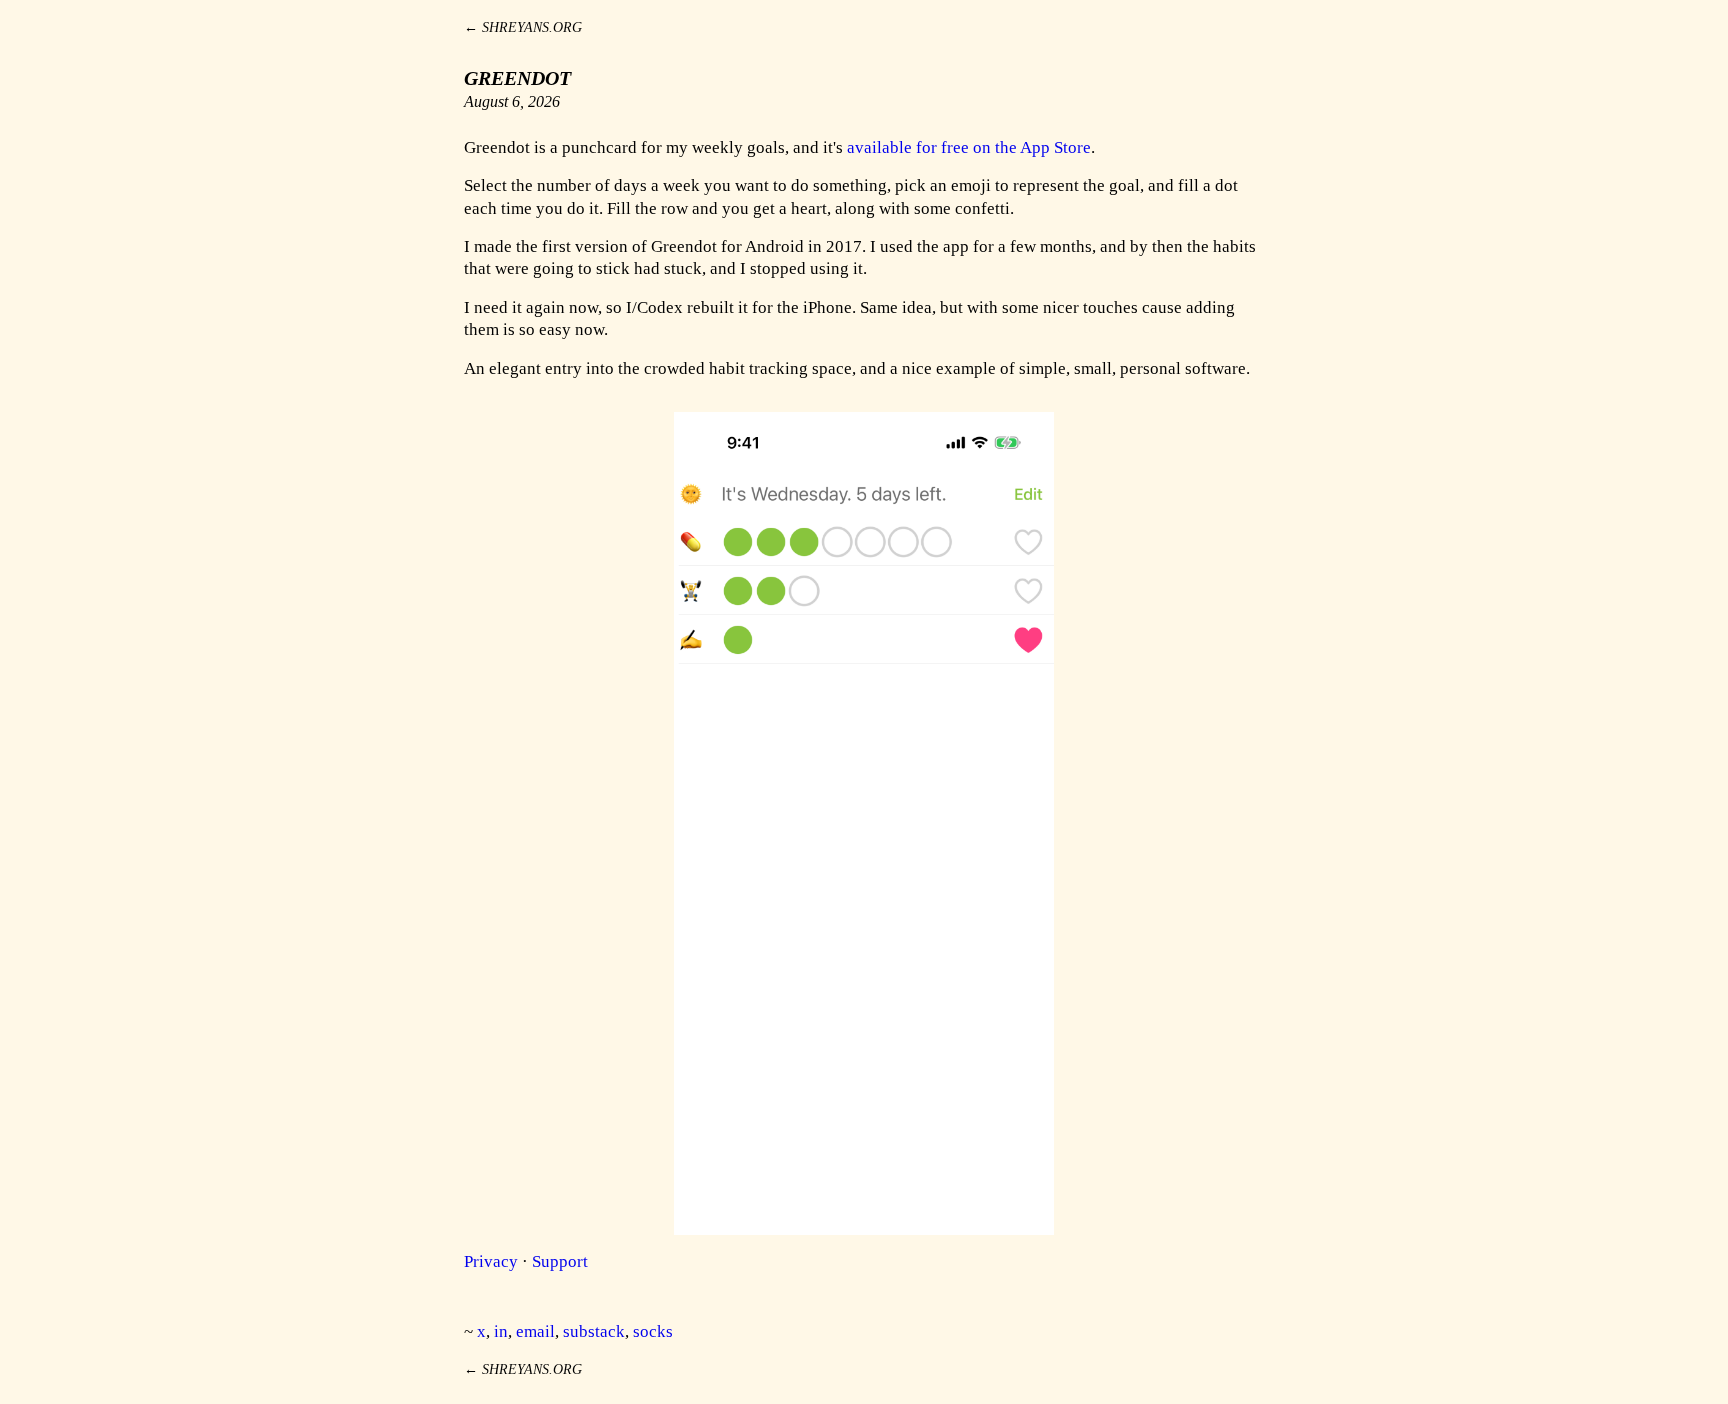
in (501, 1331)
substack (594, 1331)
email (535, 1331)
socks (653, 1331)
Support (560, 1261)
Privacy (491, 1261)
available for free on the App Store (969, 147)
